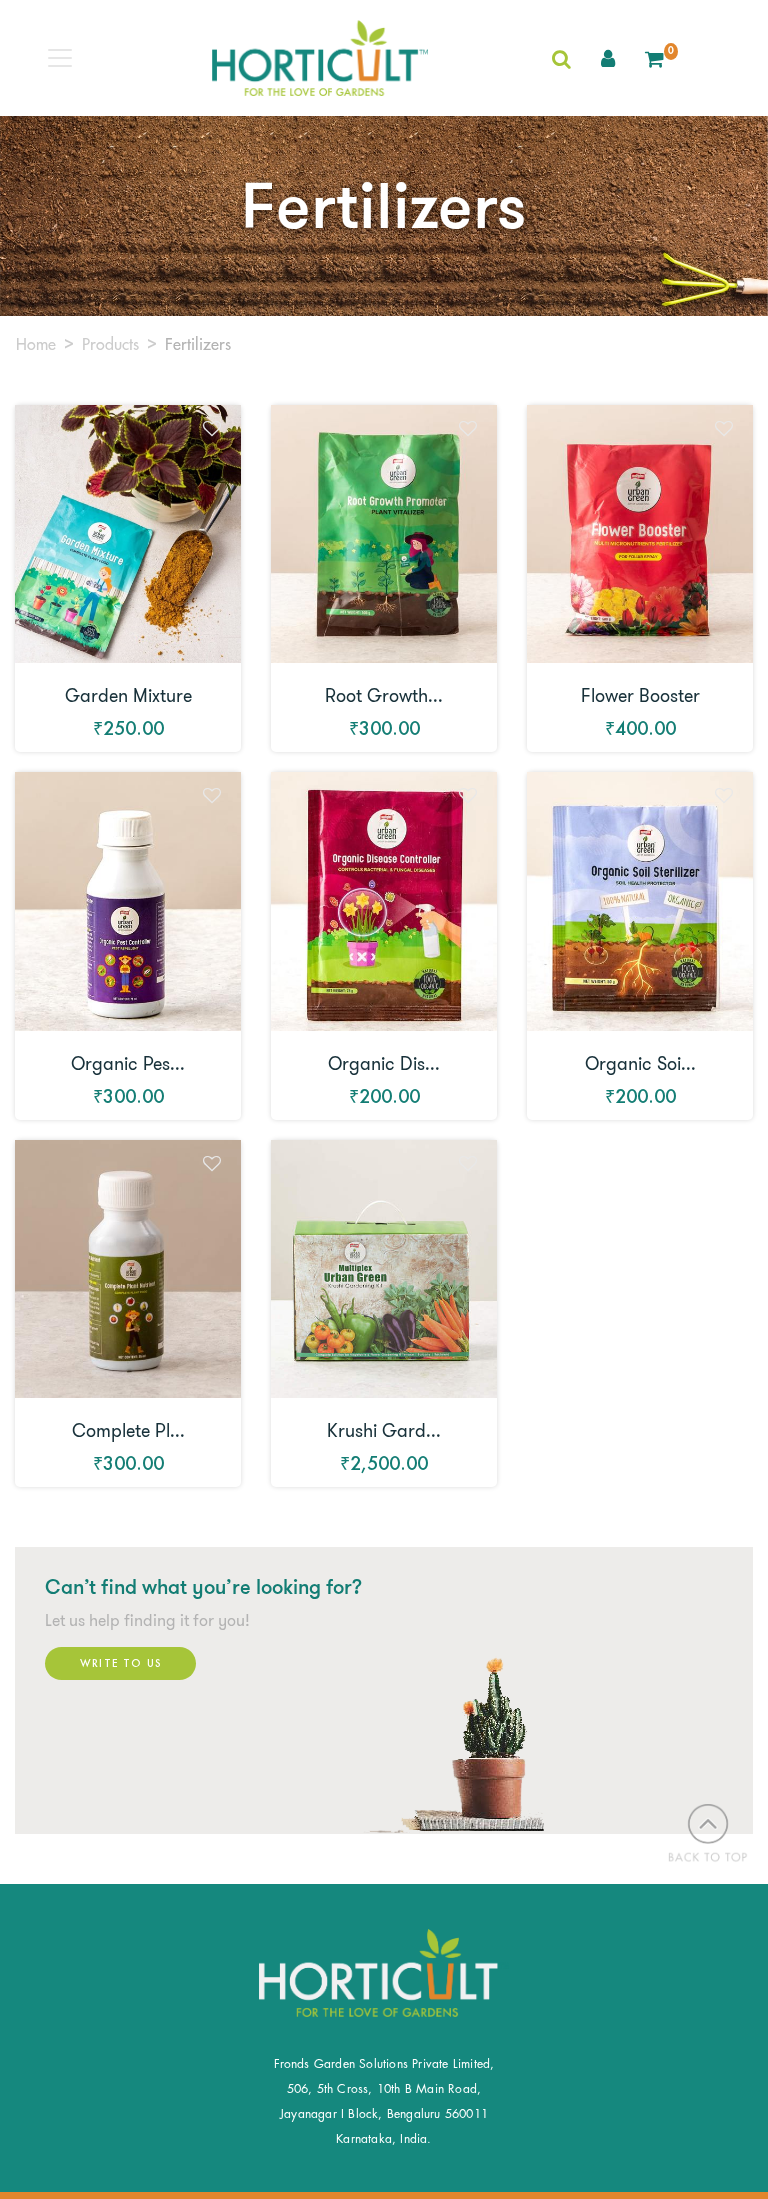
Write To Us (120, 1663)
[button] (608, 58)
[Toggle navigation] (60, 58)
